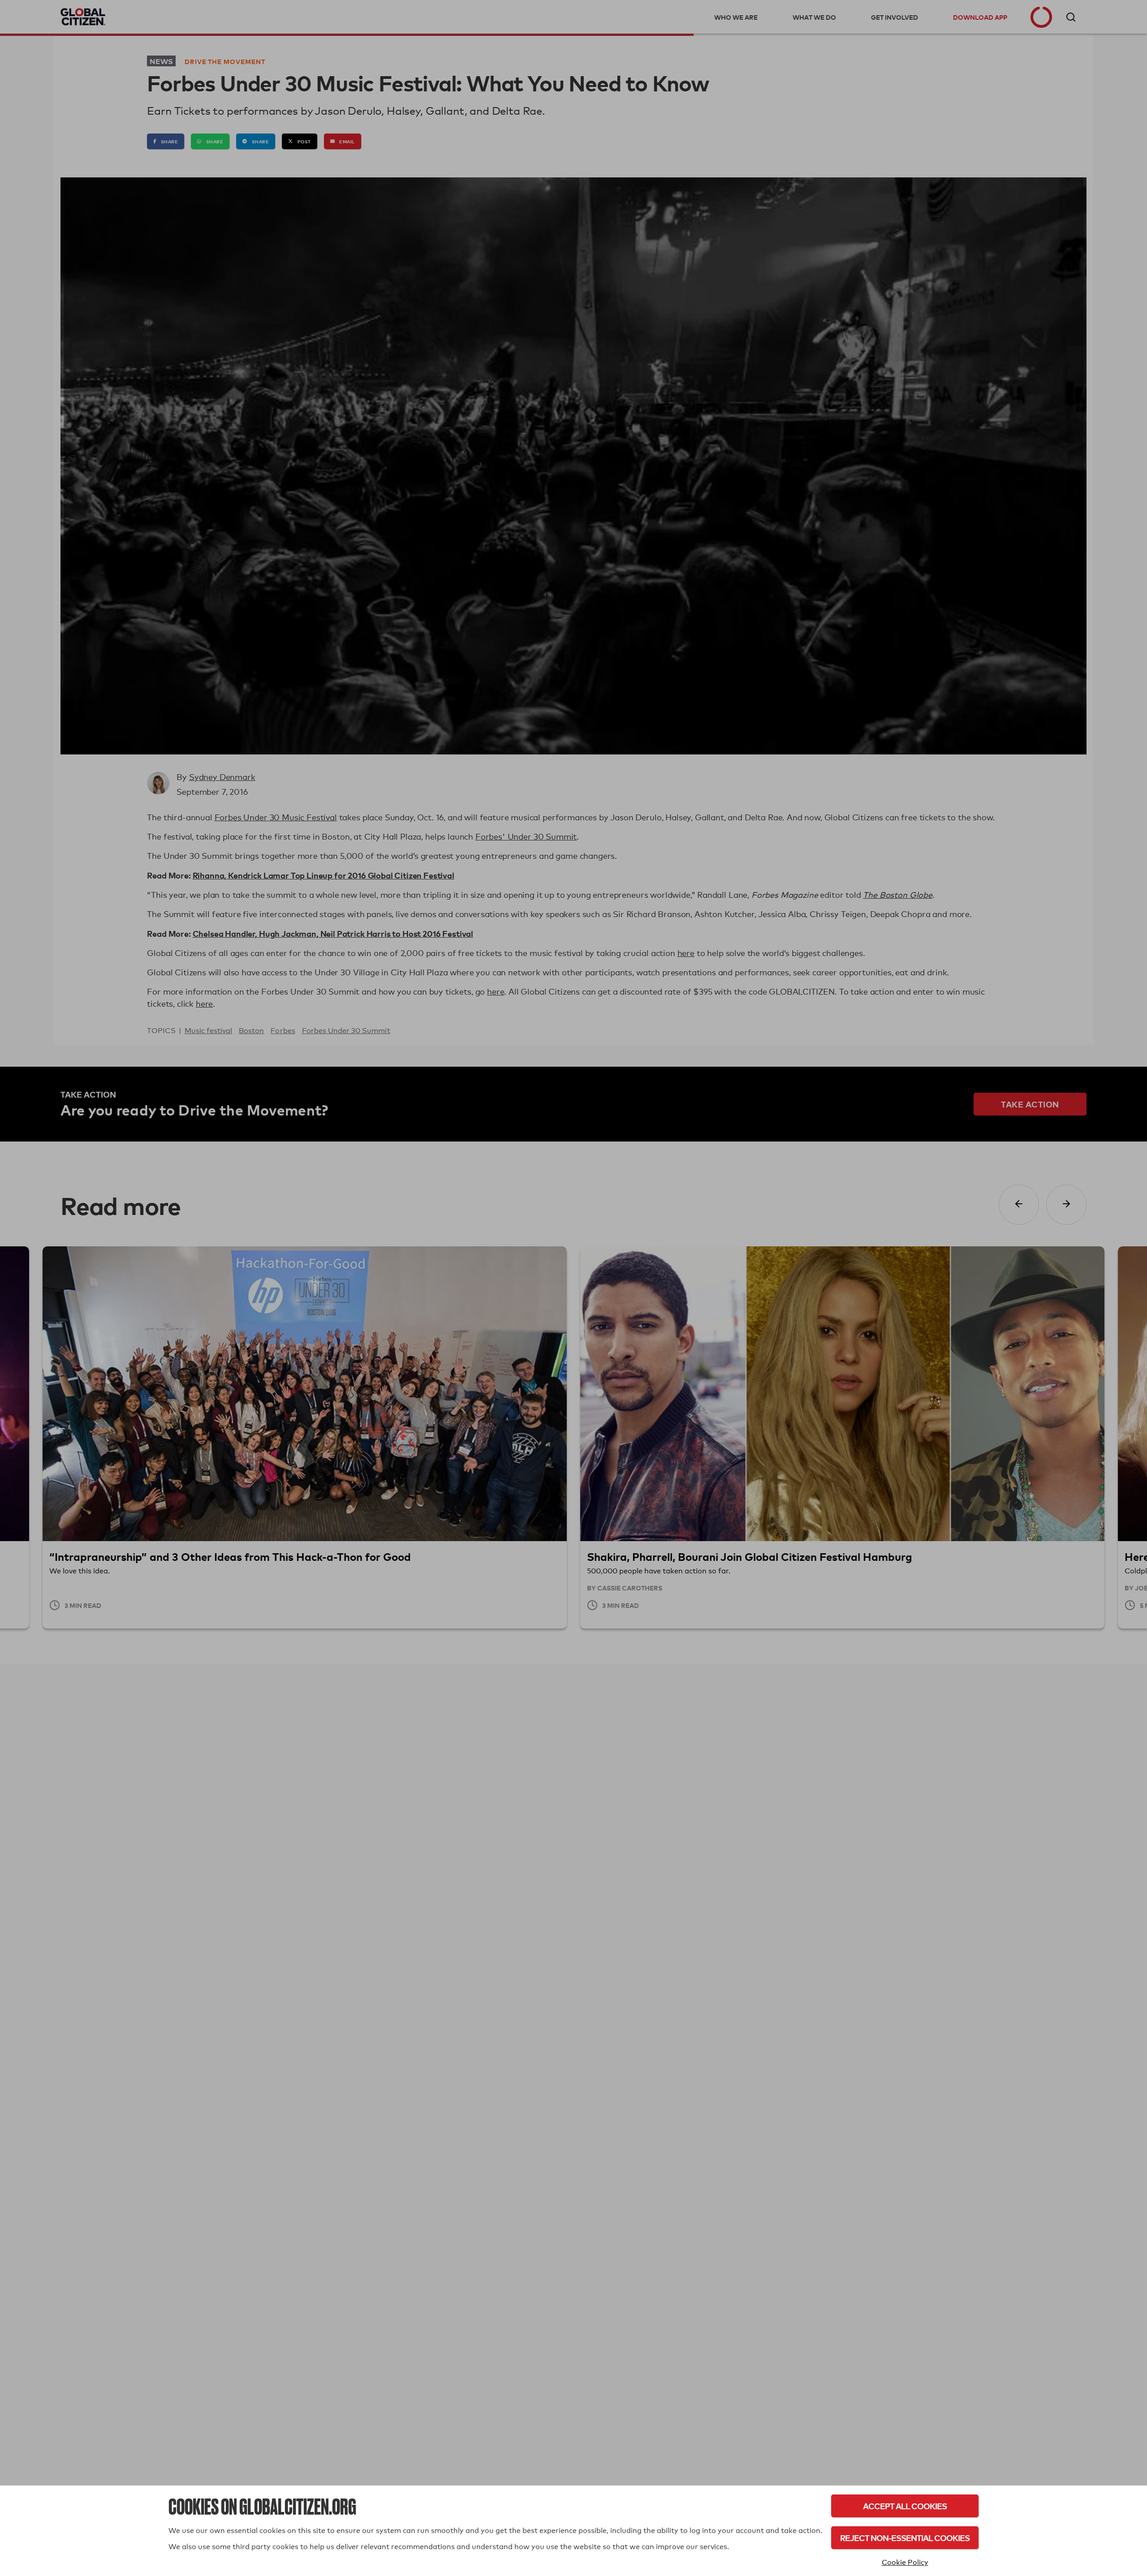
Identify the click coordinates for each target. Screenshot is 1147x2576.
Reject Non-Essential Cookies (905, 2538)
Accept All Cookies (905, 2506)
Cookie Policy (905, 2562)
